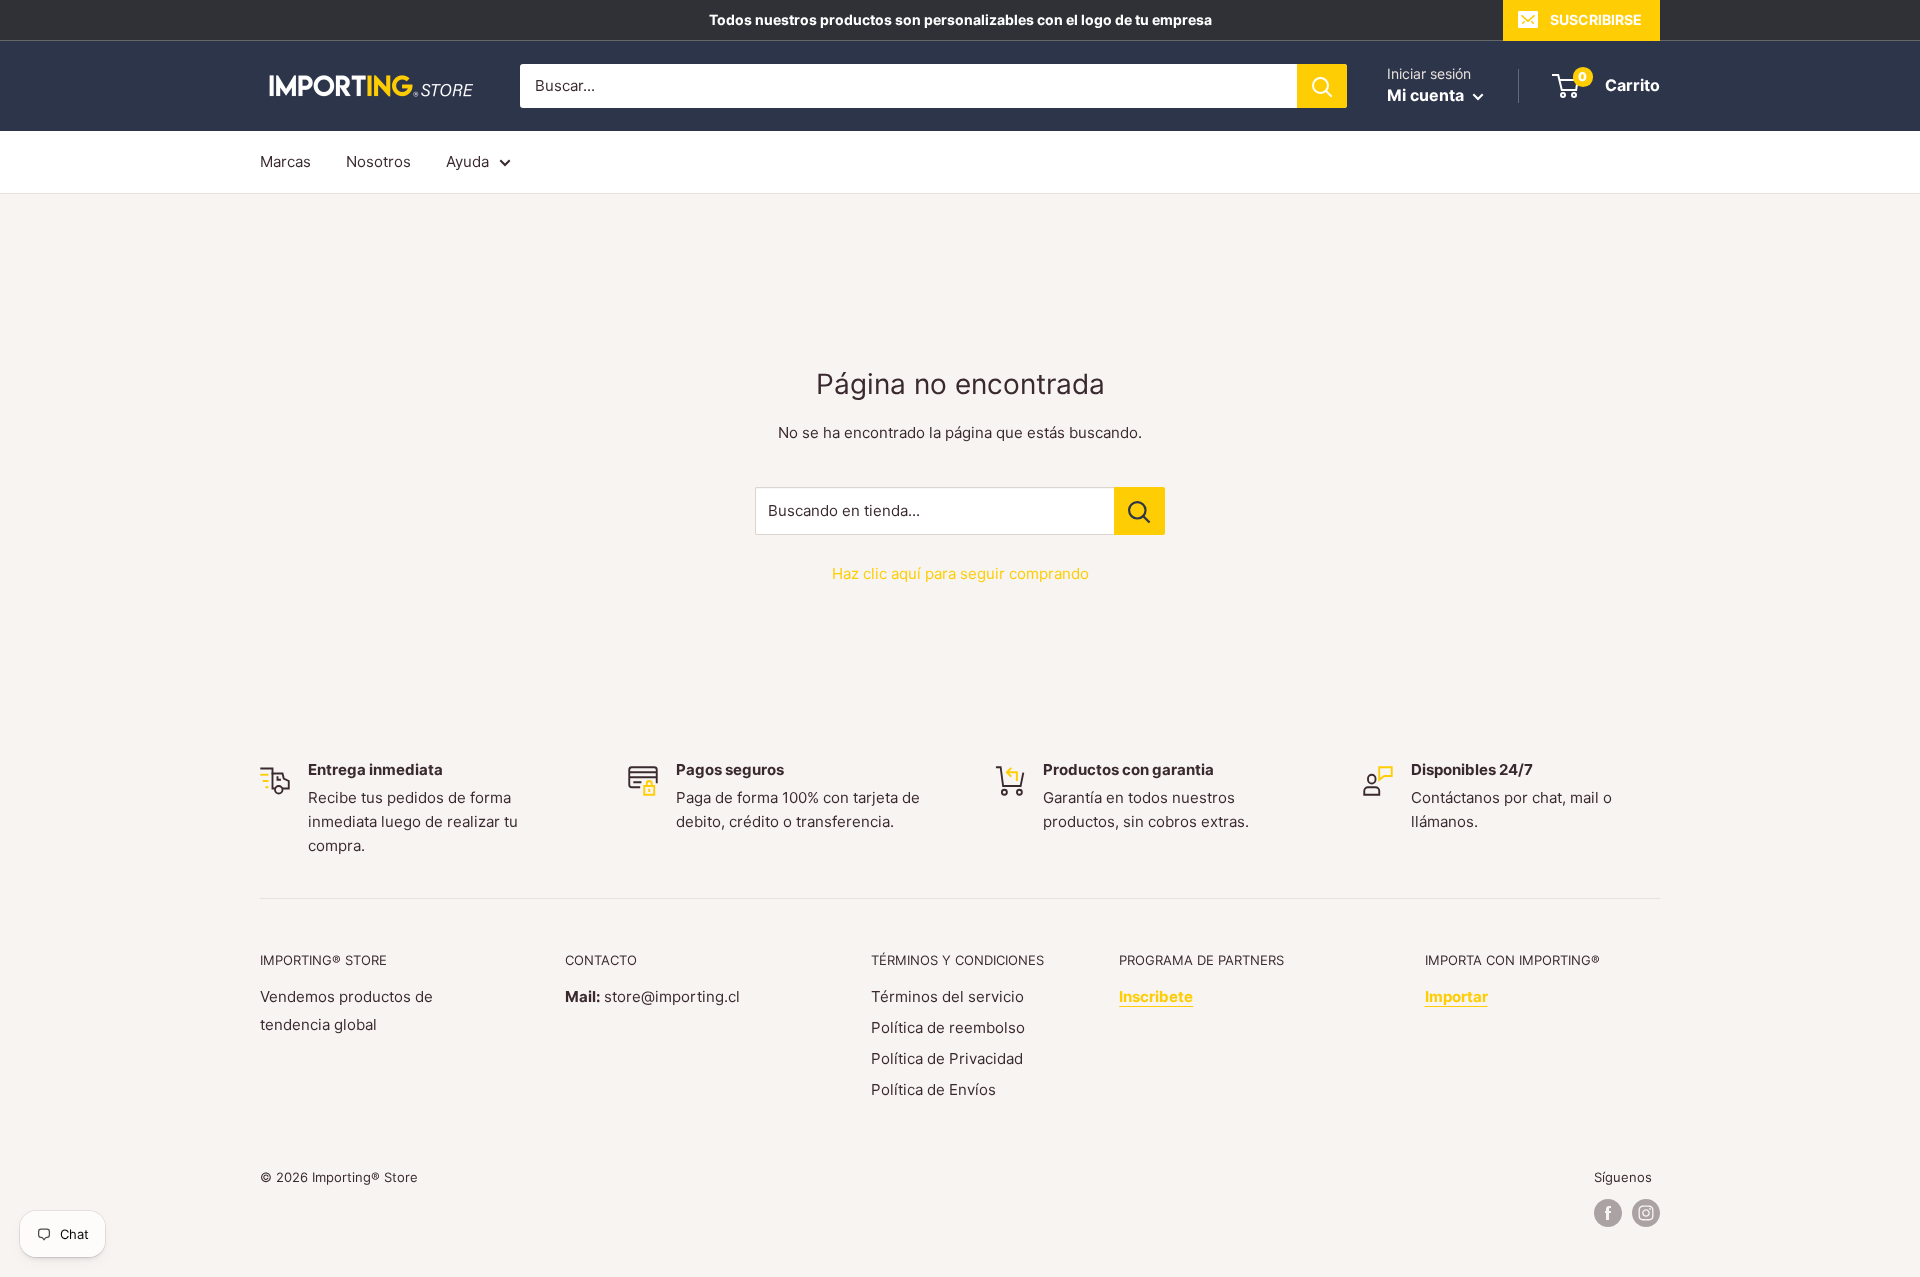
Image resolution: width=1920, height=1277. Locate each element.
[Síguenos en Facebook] (1608, 1213)
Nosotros (378, 161)
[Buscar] (1322, 86)
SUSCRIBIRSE (1596, 19)
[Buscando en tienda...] (1139, 511)
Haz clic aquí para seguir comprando (960, 573)
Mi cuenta (1427, 95)
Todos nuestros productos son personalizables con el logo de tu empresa (960, 19)
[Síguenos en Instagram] (1646, 1213)
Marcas (285, 161)
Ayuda (467, 161)
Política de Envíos (933, 1089)
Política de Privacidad (947, 1058)
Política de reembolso (948, 1027)
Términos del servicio (947, 996)
